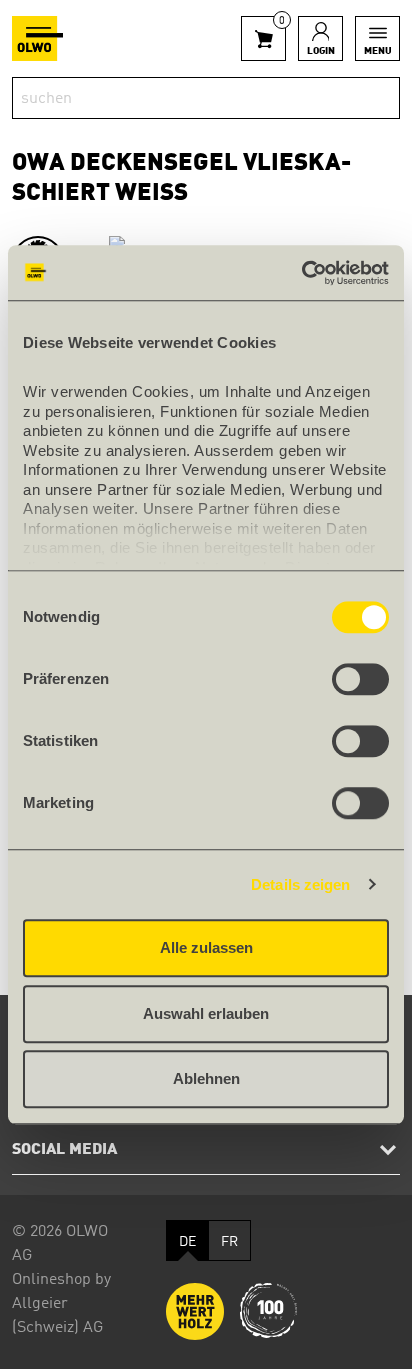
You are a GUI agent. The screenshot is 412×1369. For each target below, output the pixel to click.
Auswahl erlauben (206, 1013)
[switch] (360, 679)
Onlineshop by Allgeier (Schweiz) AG (61, 1304)
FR (229, 1242)
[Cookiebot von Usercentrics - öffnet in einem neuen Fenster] (301, 273)
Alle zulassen (206, 947)
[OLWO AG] (37, 38)
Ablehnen (206, 1078)
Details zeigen (300, 884)
